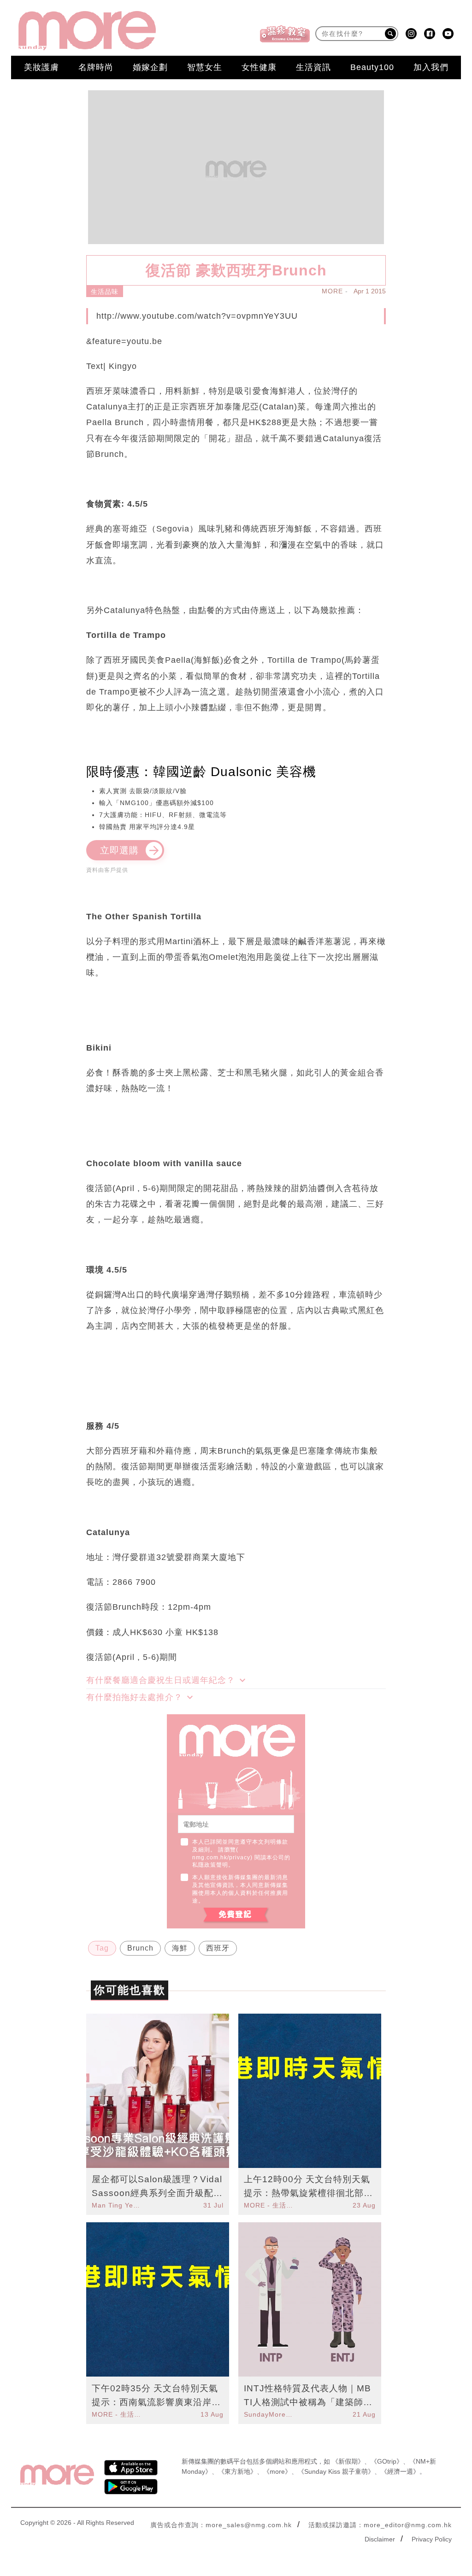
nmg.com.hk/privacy (221, 1858)
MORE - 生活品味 (270, 2205)
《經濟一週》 (400, 2471)
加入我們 (431, 67)
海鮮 (180, 1948)
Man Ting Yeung (118, 2205)
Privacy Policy (432, 2539)
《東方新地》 (237, 2471)
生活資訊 (313, 67)
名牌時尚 (96, 67)
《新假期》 (348, 2461)
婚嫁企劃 (150, 67)
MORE (332, 291)
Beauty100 (372, 67)
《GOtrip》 (387, 2461)
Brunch (140, 1948)
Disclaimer (380, 2539)
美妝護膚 (41, 67)
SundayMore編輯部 (270, 2414)
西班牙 (218, 1948)
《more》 (277, 2471)
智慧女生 (205, 67)
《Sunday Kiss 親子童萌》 (336, 2471)
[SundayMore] (87, 31)
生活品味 (105, 292)
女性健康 (259, 67)
